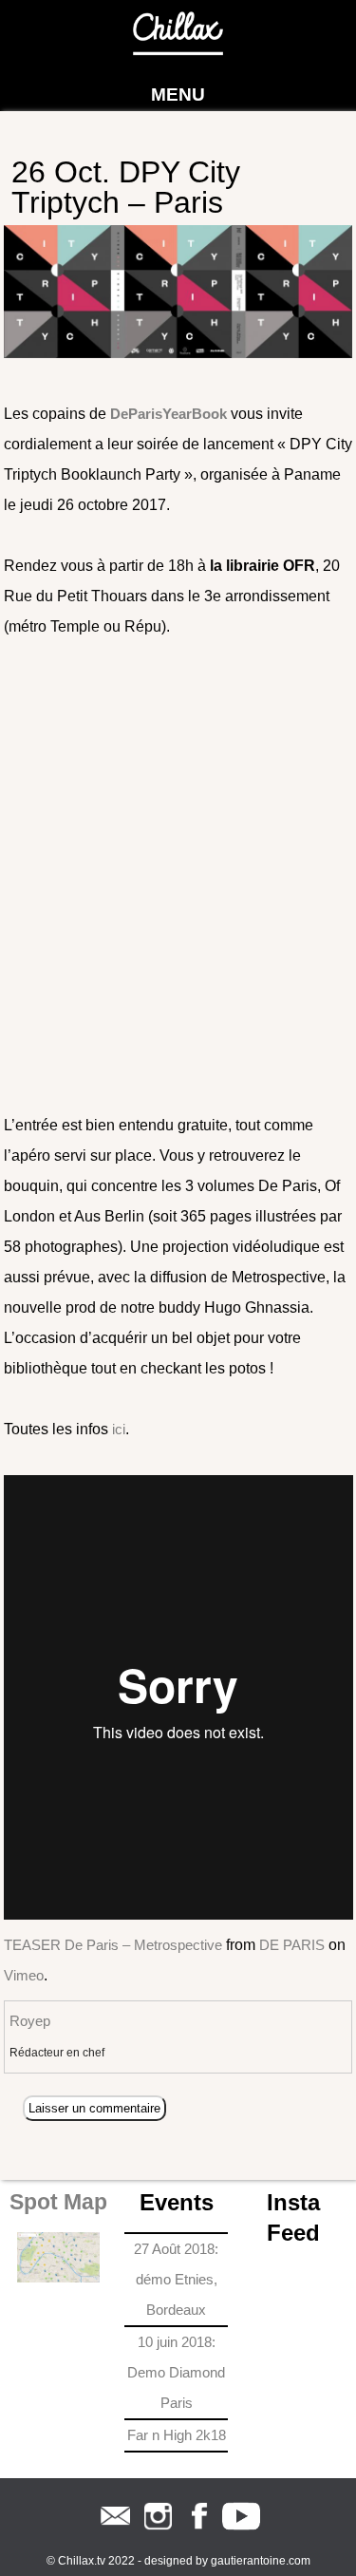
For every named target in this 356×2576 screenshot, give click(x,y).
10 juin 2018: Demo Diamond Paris (176, 2372)
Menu (178, 95)
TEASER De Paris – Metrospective (113, 1945)
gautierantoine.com (261, 2561)
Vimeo (24, 1975)
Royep (30, 2021)
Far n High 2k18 (177, 2435)
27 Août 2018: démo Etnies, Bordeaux (176, 2279)
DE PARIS (292, 1945)
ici (119, 1429)
